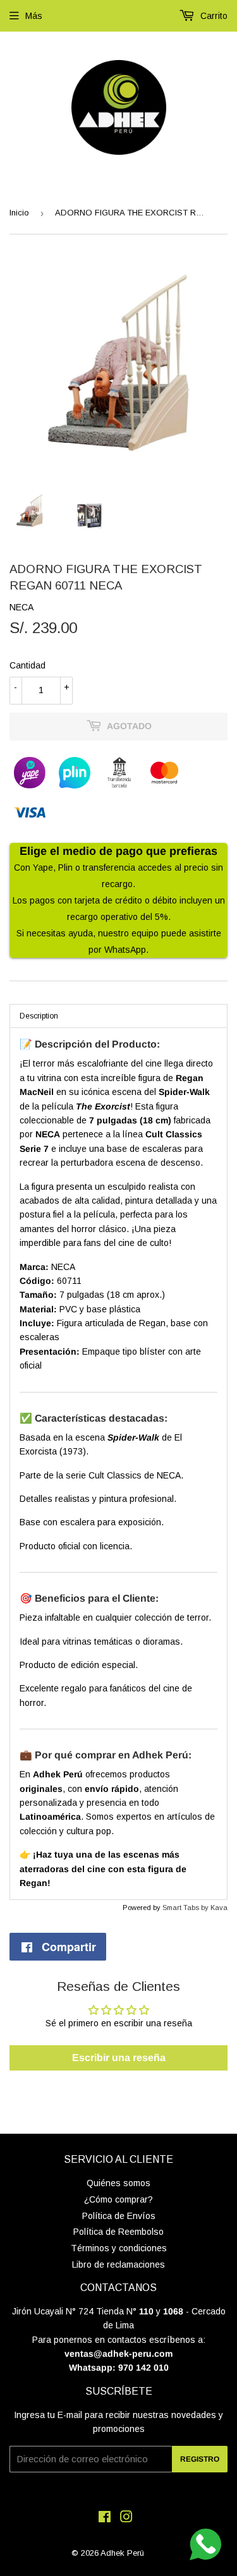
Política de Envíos (119, 2216)
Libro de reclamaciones (118, 2265)
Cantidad (27, 665)
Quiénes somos (118, 2183)
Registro (200, 2459)
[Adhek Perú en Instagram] (126, 2519)
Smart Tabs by (186, 1908)
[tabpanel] (118, 1464)
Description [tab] (39, 1016)
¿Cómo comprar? (118, 2199)
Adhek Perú (122, 2553)
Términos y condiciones (119, 2248)
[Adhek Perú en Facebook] (105, 2519)
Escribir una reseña (119, 2058)
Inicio (19, 213)
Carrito (213, 16)
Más (34, 16)
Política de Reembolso (118, 2232)
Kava (219, 1908)
